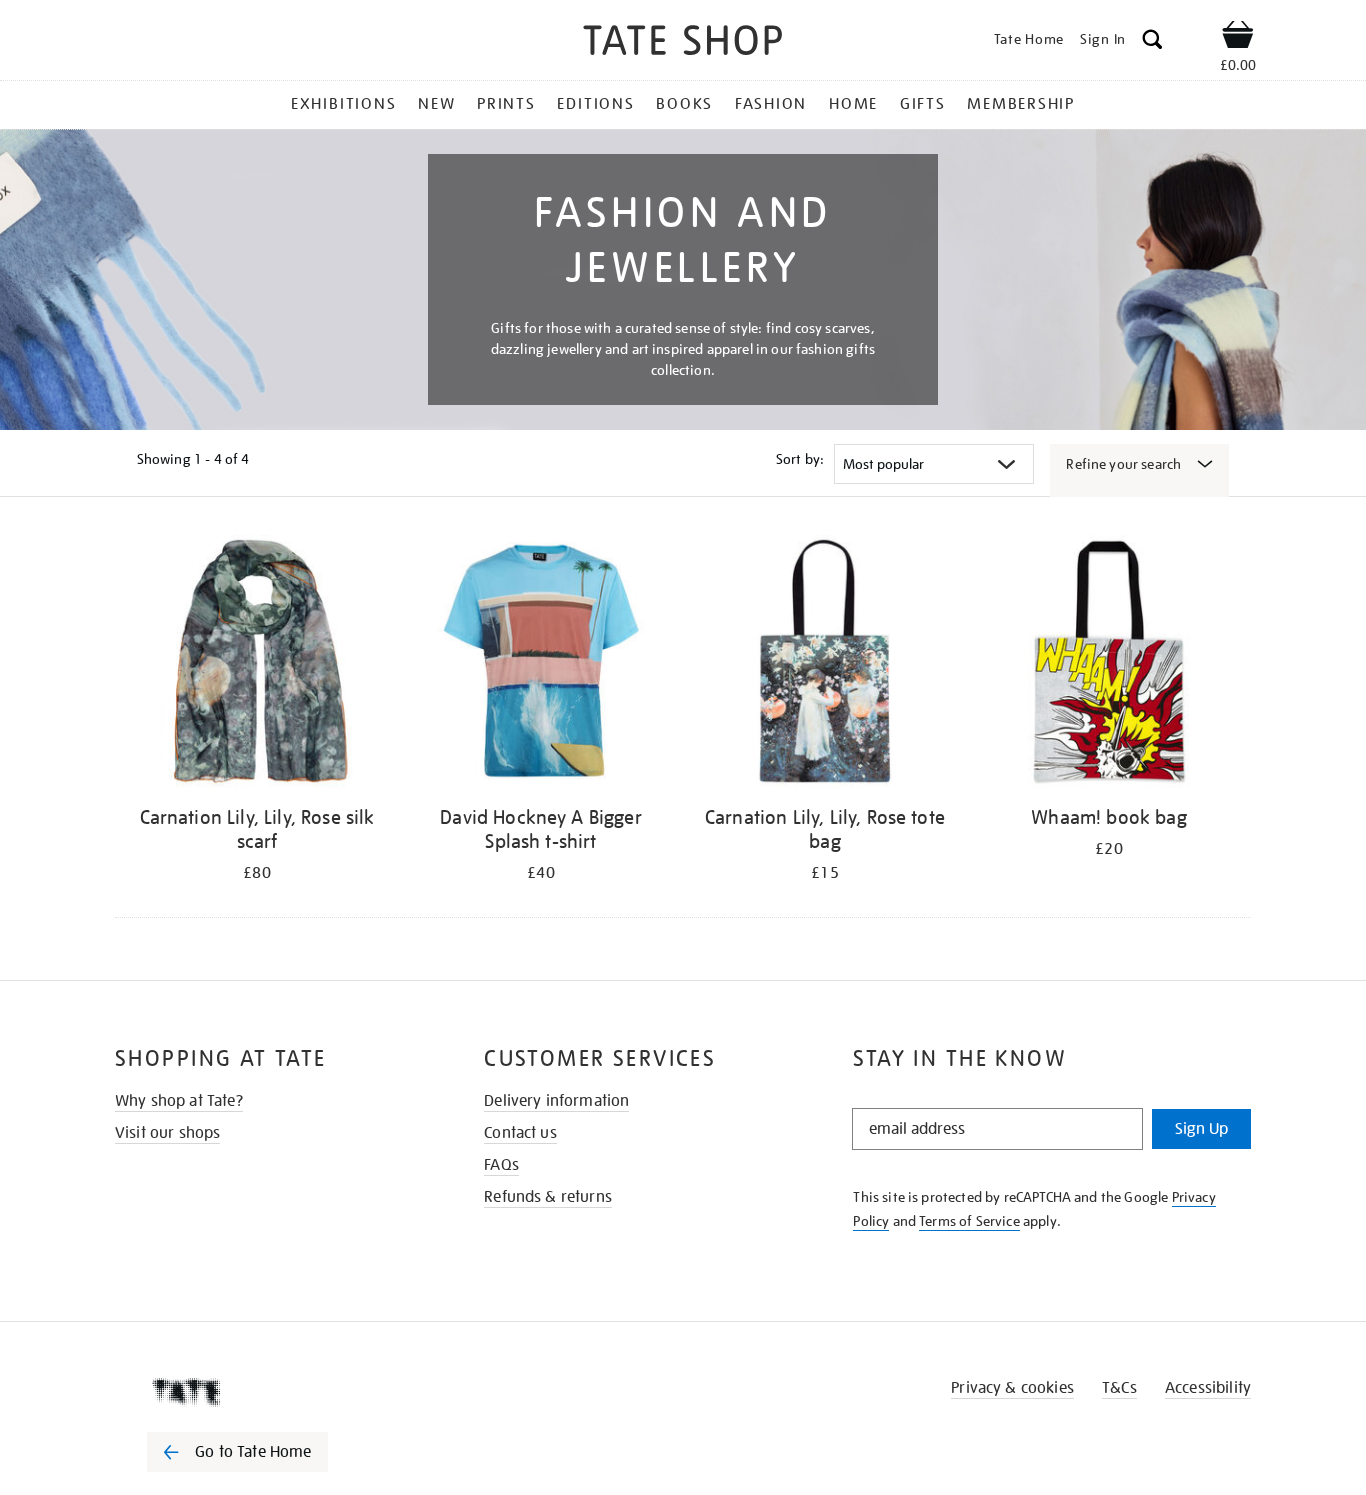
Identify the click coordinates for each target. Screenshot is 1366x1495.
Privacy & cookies (1012, 1388)
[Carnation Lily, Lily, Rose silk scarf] (257, 664)
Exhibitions (343, 104)
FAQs (501, 1165)
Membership (1021, 104)
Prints (506, 104)
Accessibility (1208, 1388)
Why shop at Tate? (179, 1101)
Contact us (520, 1133)
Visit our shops (167, 1133)
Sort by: (800, 459)
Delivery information (556, 1101)
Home (853, 104)
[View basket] (1238, 38)
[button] (1152, 42)
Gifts (923, 104)
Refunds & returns (548, 1197)
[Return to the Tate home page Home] (683, 43)
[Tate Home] (273, 1392)
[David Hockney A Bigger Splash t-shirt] (541, 664)
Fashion (771, 104)
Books (684, 104)
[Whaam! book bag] (1109, 664)
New (436, 104)
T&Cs (1119, 1388)
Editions (595, 104)
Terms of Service (969, 1221)
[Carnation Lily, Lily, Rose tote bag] (825, 664)
